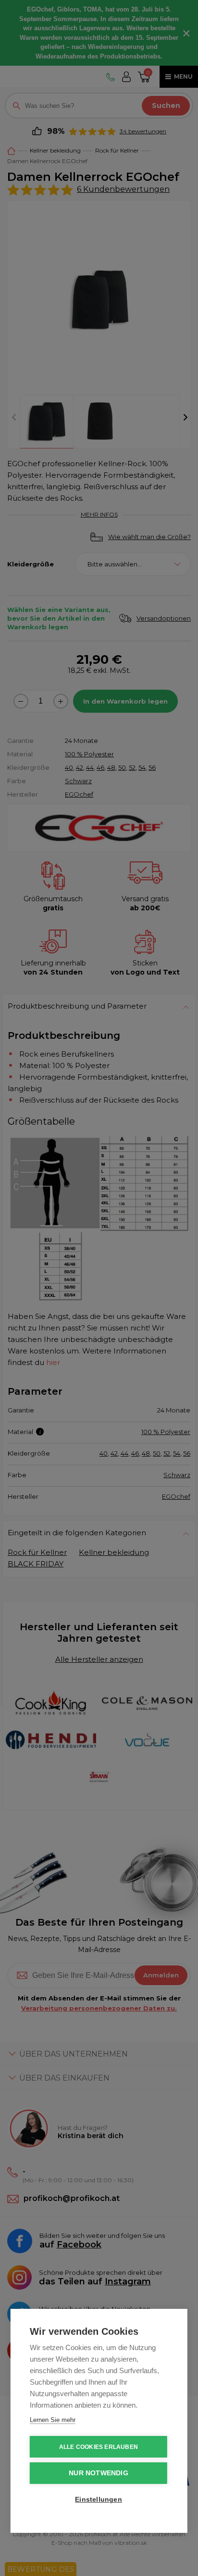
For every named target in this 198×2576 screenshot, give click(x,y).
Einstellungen (99, 2500)
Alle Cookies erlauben (99, 2447)
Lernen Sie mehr (53, 2420)
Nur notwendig (99, 2473)
